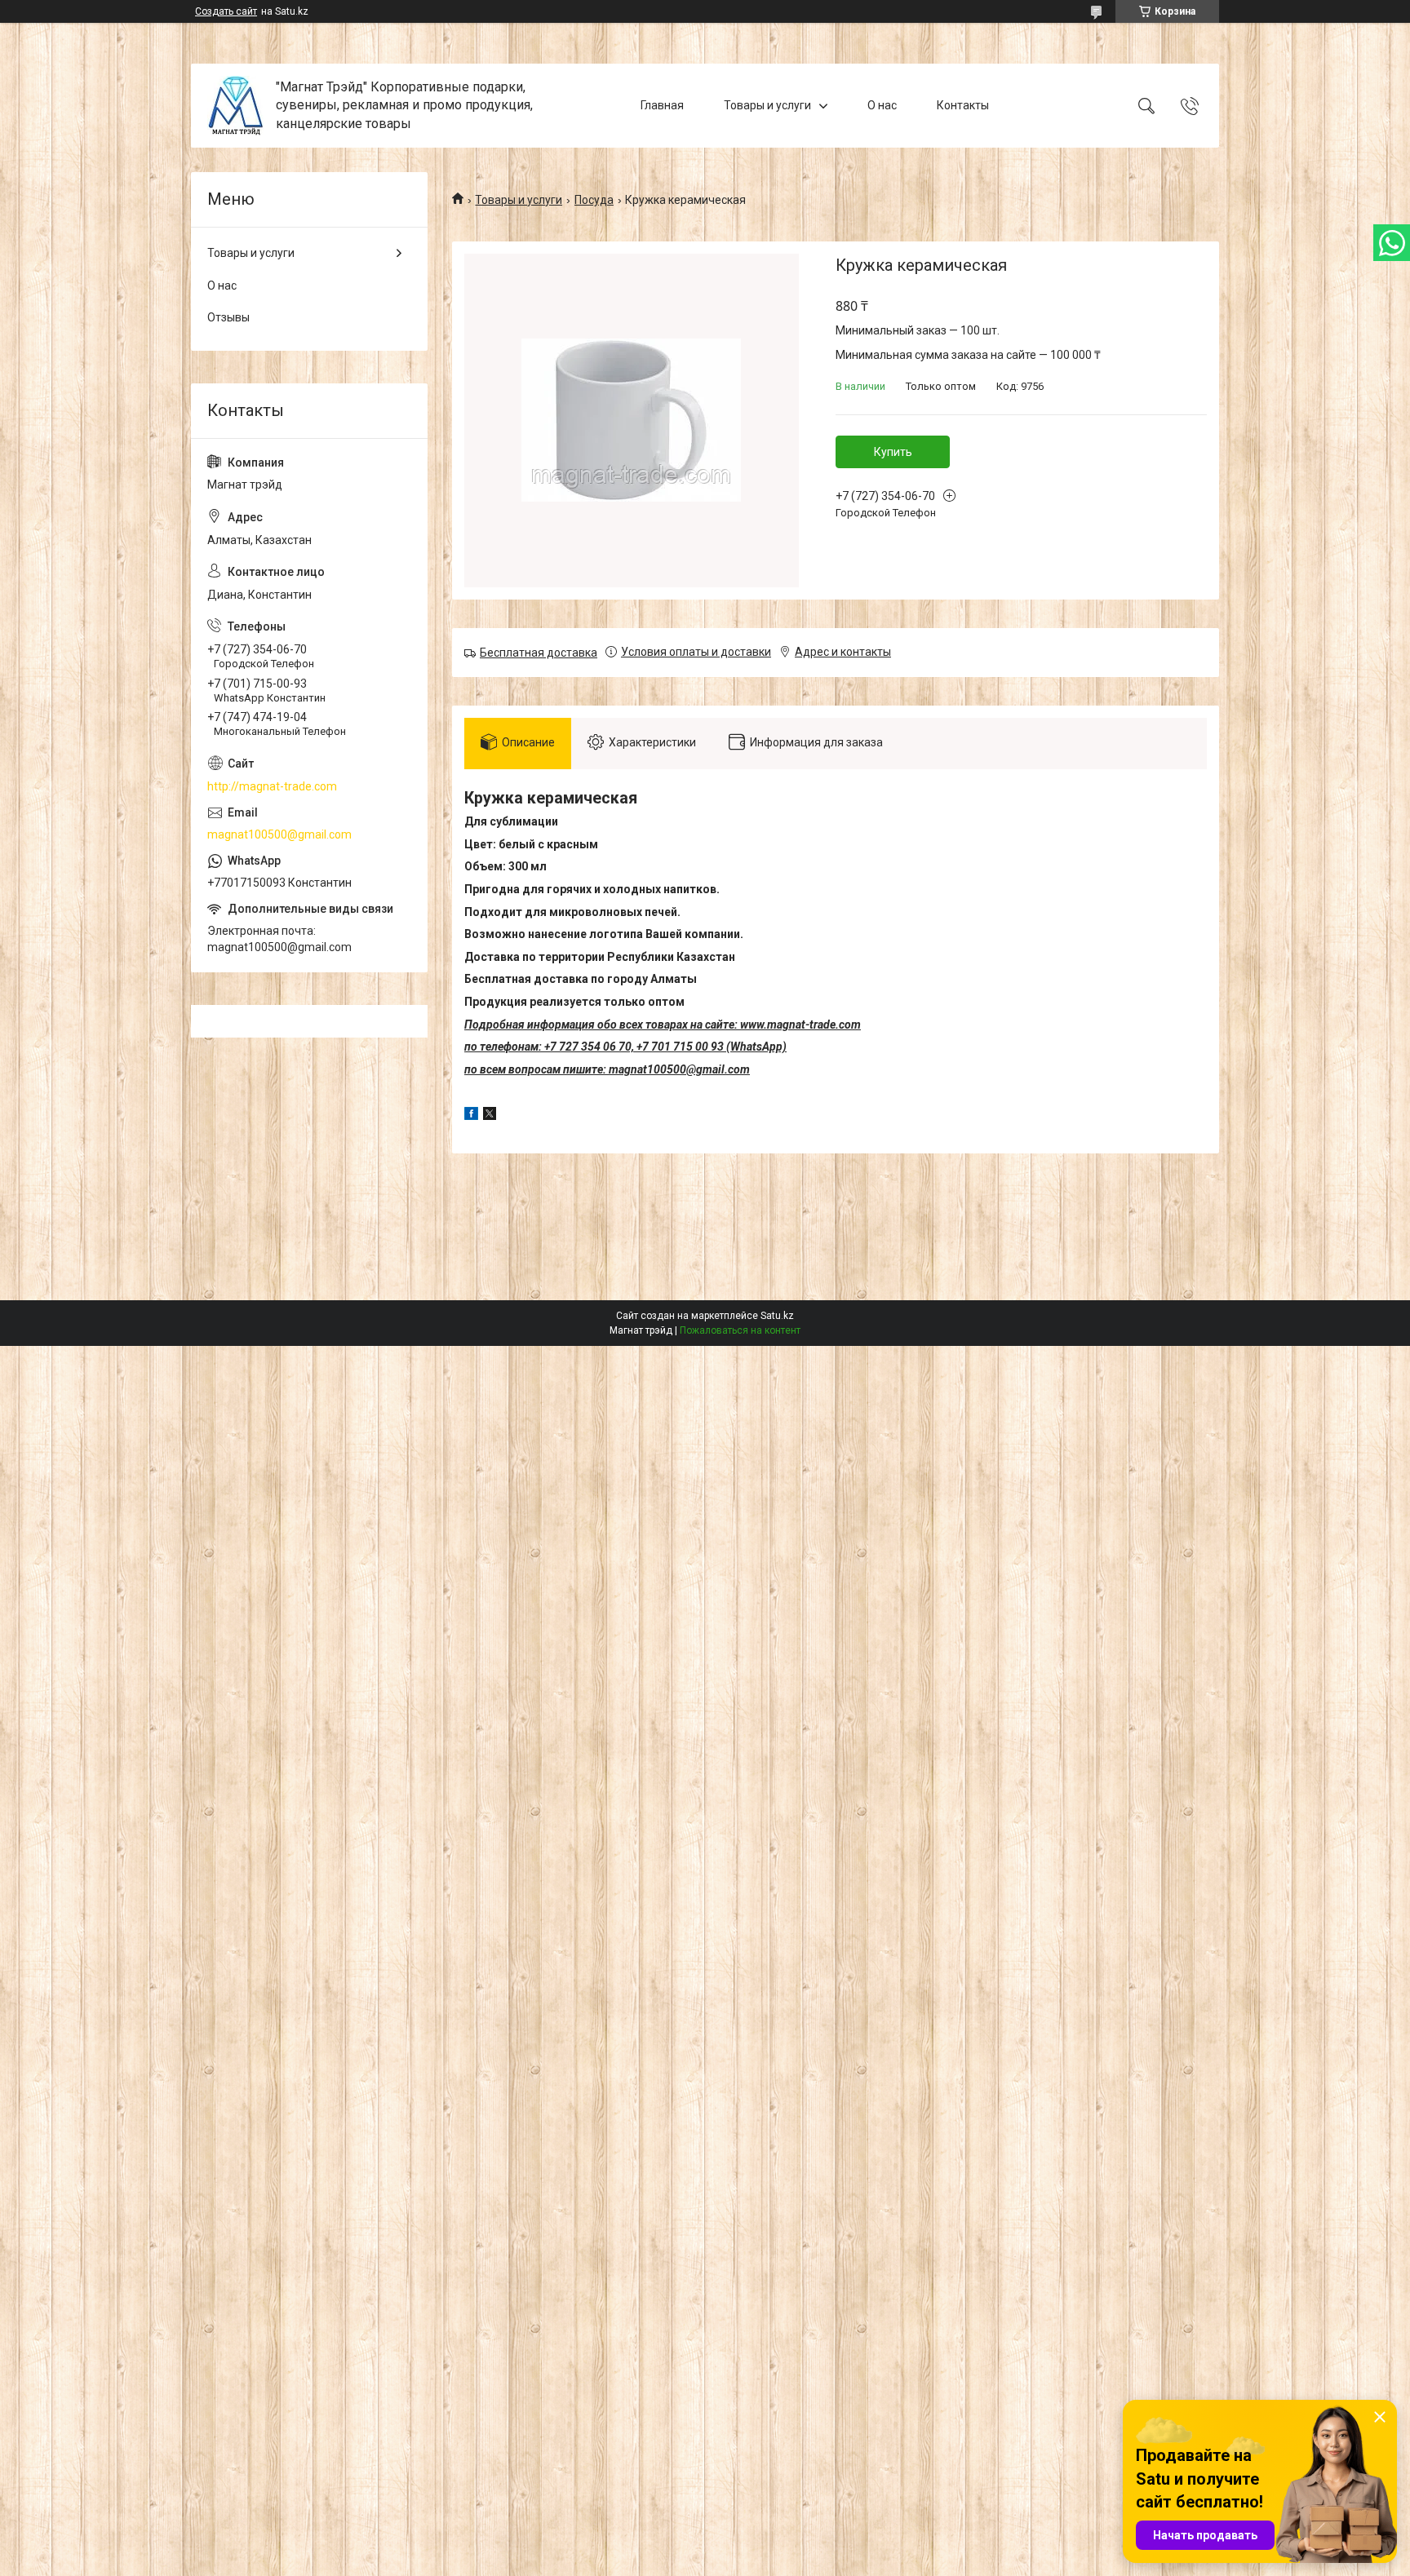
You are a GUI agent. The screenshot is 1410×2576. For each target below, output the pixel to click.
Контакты (963, 105)
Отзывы (228, 317)
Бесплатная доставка (539, 653)
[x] (490, 1116)
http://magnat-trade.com (272, 786)
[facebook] (471, 1116)
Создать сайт (226, 11)
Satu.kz (777, 1316)
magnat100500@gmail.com (279, 834)
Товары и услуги (767, 105)
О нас (882, 105)
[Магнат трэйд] (235, 106)
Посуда (594, 200)
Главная (662, 105)
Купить (893, 452)
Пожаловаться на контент (740, 1330)
